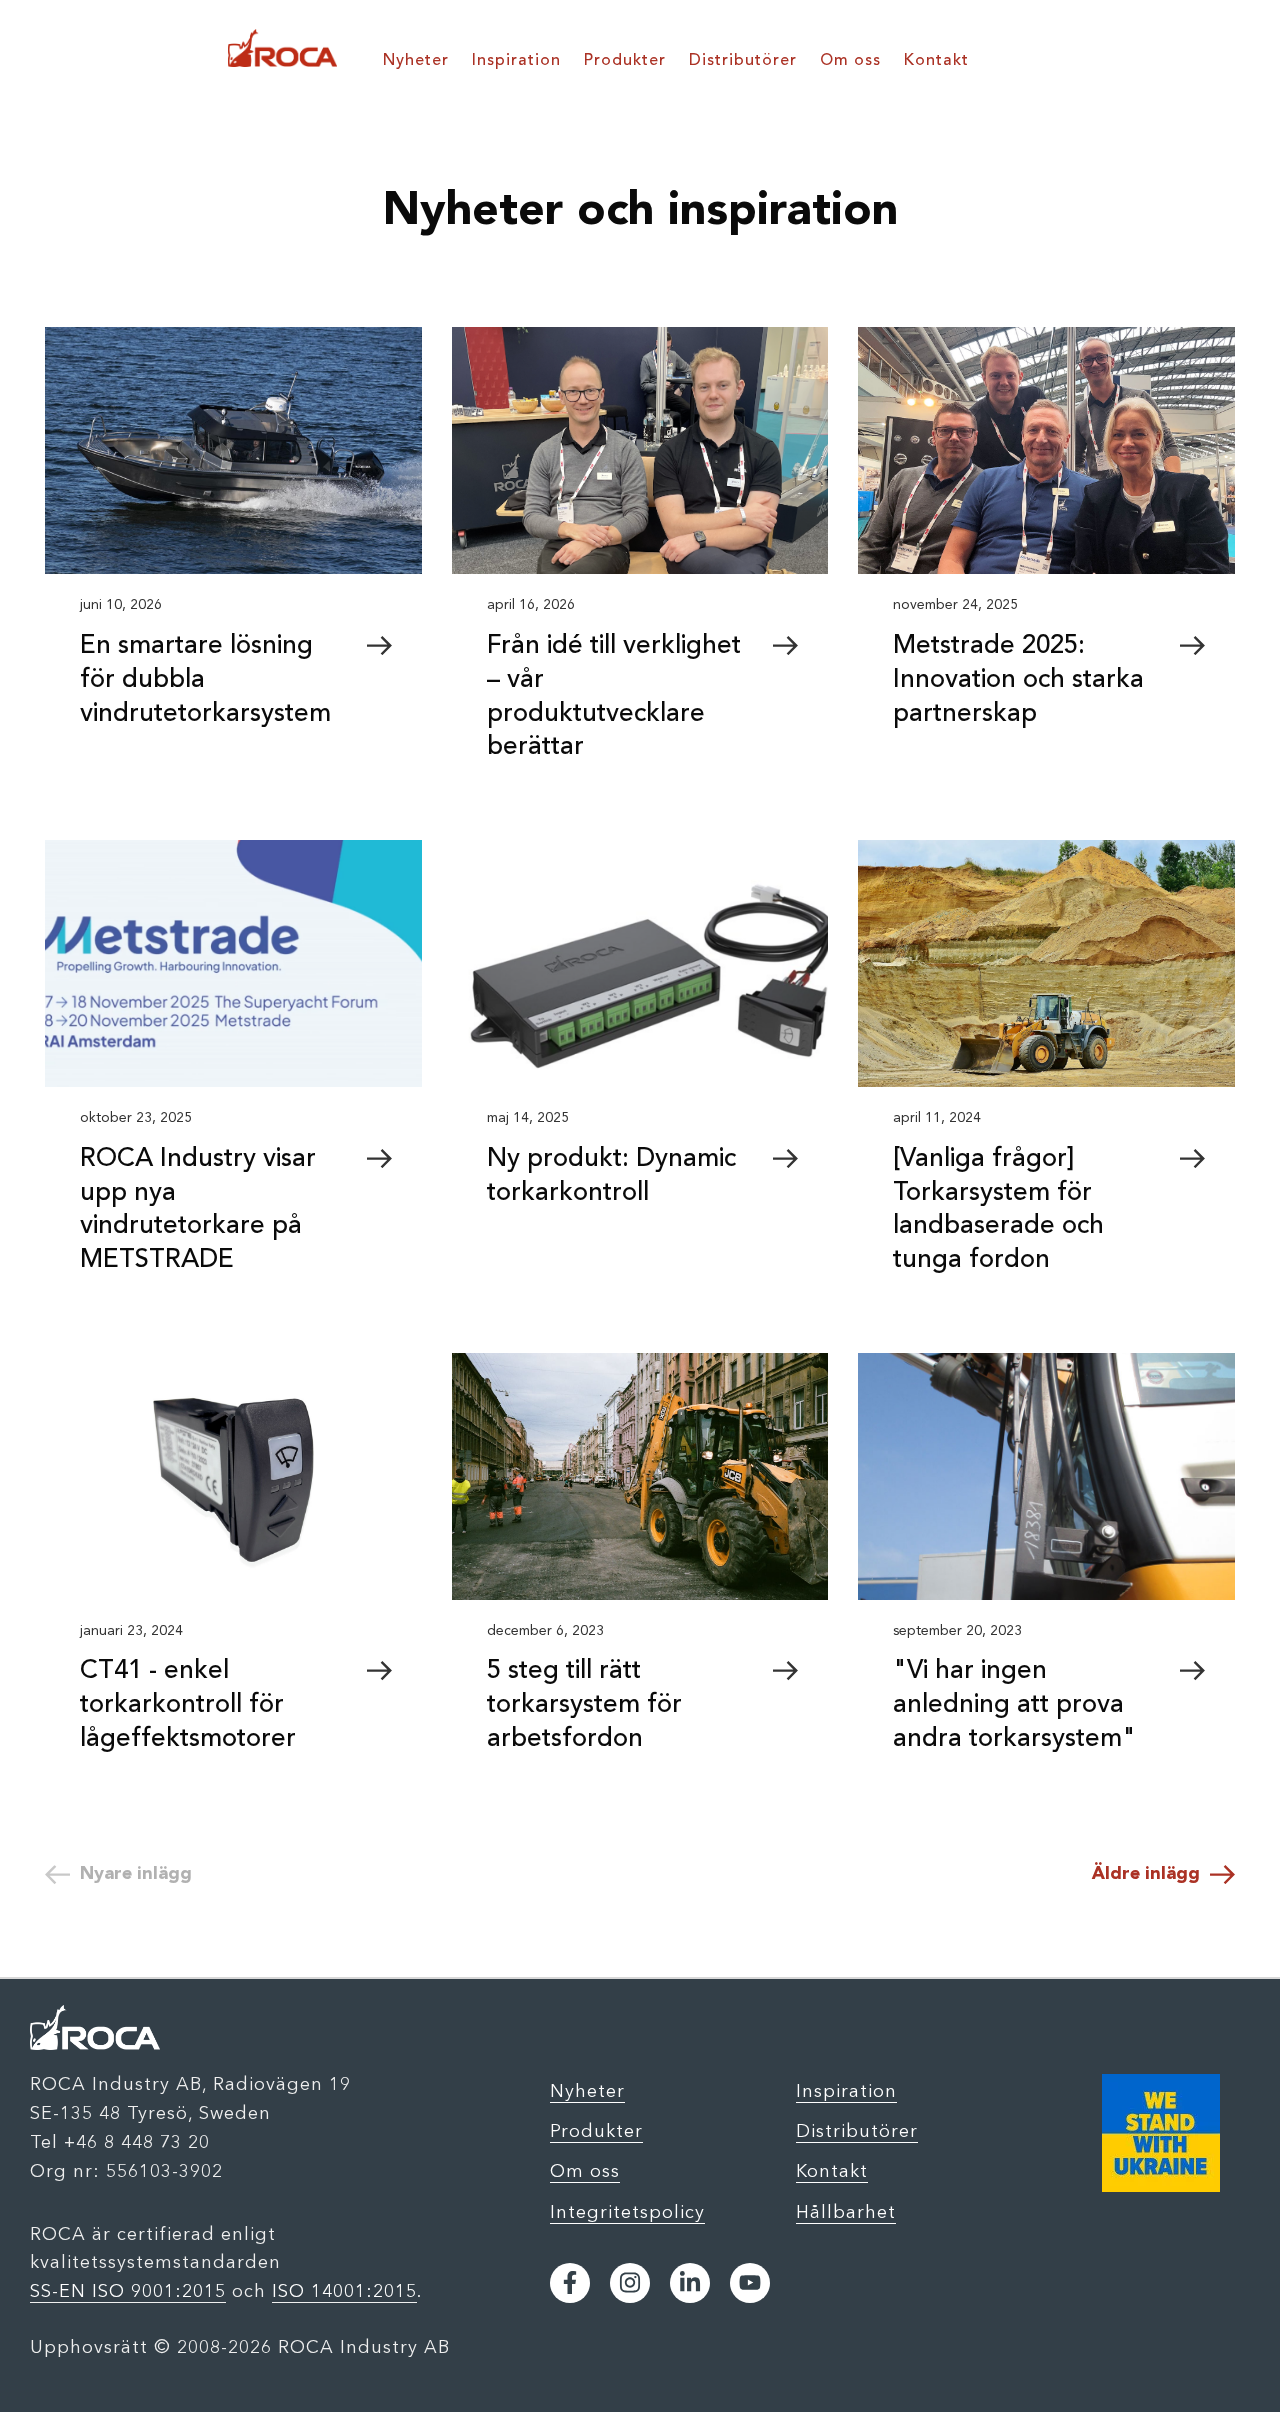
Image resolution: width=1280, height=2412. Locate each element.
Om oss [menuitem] (850, 61)
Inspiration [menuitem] (516, 61)
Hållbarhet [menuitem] (846, 2212)
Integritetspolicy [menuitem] (627, 2212)
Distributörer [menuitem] (743, 61)
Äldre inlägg (1146, 1874)
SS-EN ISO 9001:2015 (128, 2291)
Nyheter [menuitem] (416, 61)
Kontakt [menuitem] (936, 61)
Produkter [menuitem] (625, 61)
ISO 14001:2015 (344, 2291)
